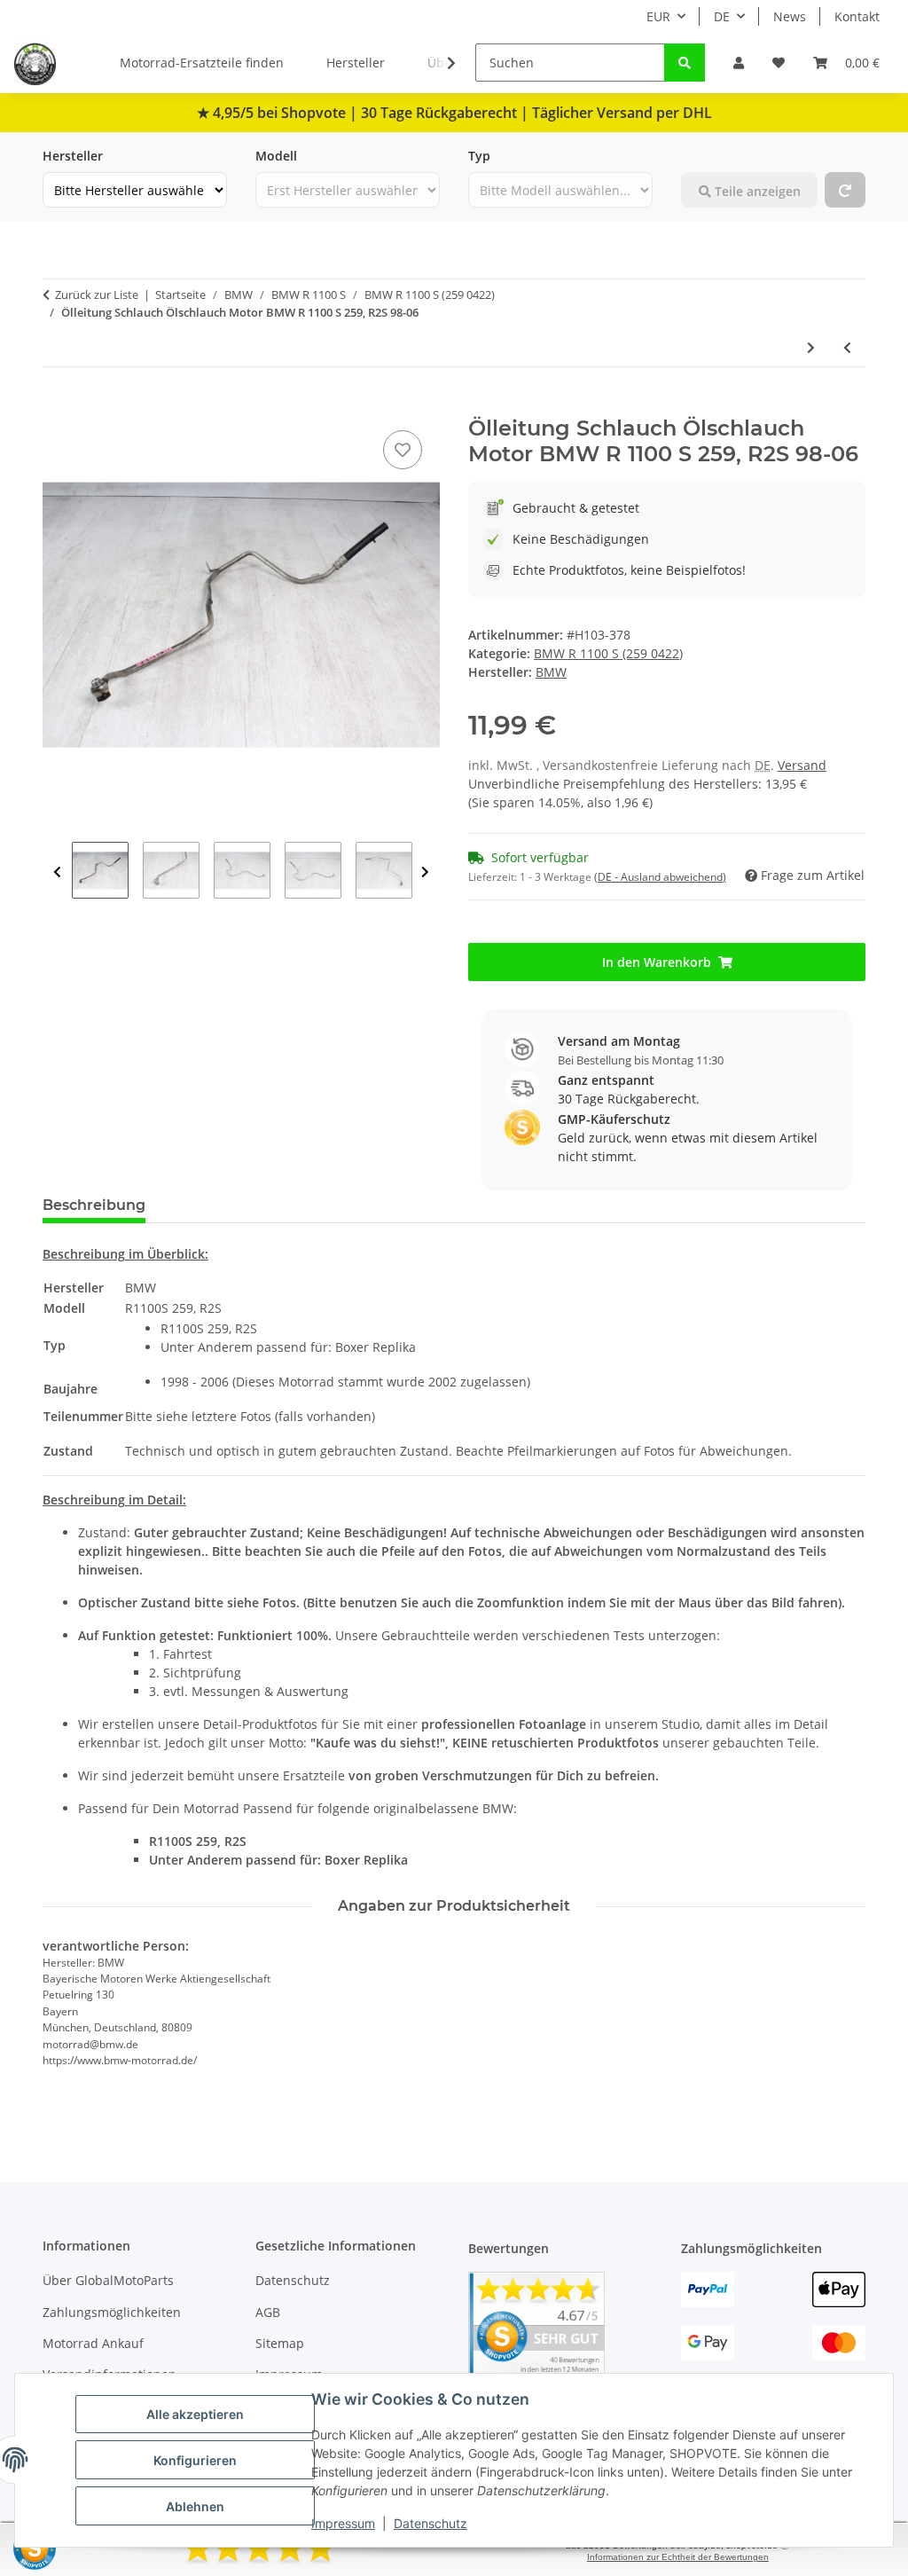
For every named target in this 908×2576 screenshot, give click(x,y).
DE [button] (722, 16)
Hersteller (356, 63)
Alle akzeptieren (195, 2414)
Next (425, 872)
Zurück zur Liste (97, 295)
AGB (268, 2312)
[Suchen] (685, 63)
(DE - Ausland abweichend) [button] (660, 877)
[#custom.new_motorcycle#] (845, 190)
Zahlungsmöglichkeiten (112, 2312)
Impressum (343, 2523)
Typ (479, 156)
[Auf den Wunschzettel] (403, 450)
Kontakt (857, 16)
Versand (802, 765)
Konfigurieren (195, 2460)
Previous (57, 872)
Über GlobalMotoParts (108, 2280)
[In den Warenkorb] (57, 406)
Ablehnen (195, 2506)
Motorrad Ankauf (93, 2343)
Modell (276, 156)
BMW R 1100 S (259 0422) (608, 653)
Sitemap (280, 2343)
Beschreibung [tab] (94, 1205)
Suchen (703, 156)
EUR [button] (658, 16)
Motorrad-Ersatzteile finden (202, 63)
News (790, 16)
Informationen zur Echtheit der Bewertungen (678, 2557)
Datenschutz (431, 2523)
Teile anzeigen (756, 191)
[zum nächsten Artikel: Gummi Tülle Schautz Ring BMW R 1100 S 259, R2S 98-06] (811, 347)
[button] (739, 63)
